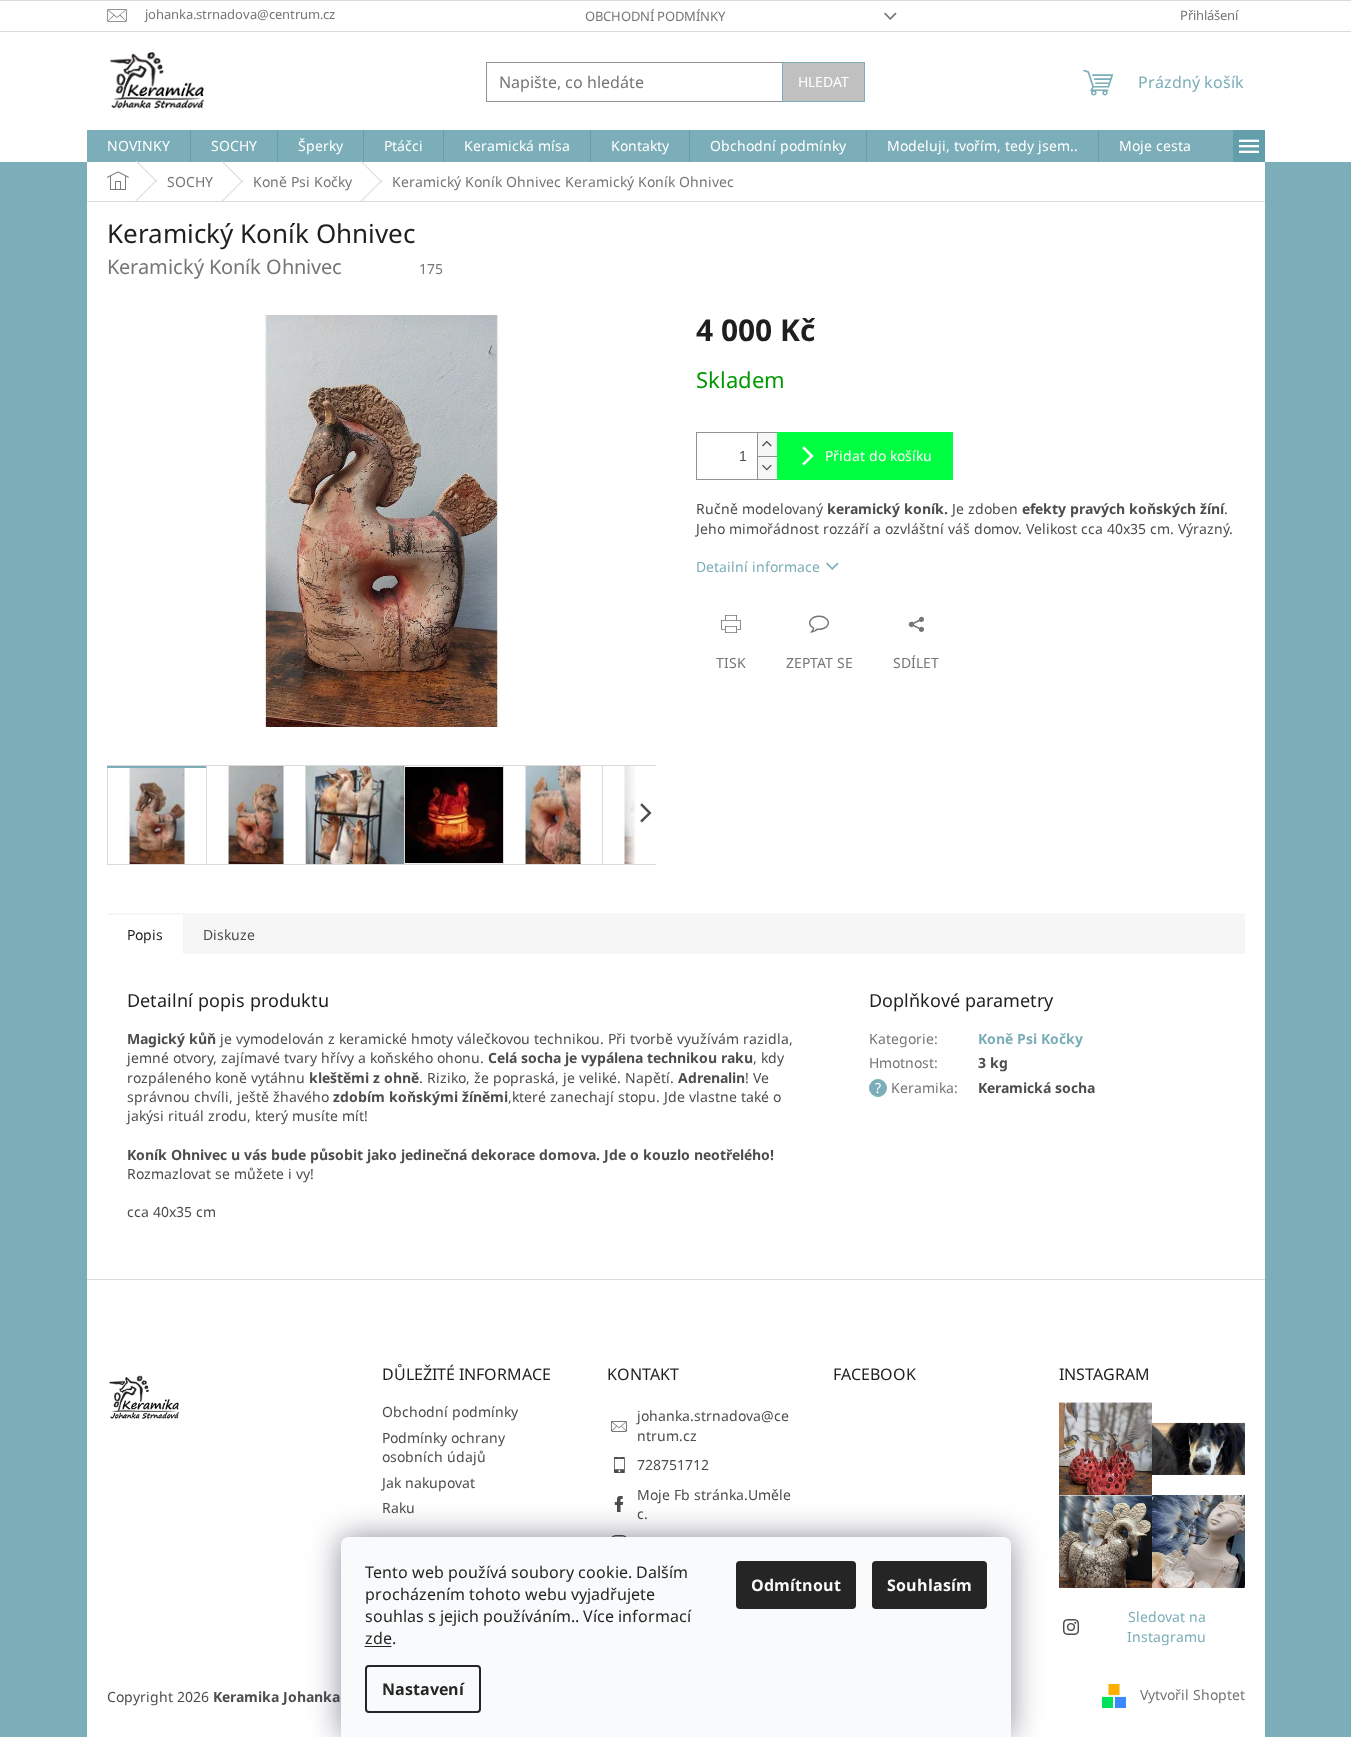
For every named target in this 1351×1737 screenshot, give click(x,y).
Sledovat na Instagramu (1166, 1626)
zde (378, 1638)
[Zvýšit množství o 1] (767, 444)
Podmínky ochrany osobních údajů (443, 1447)
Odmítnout (796, 1585)
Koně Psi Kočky (1030, 1038)
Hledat (823, 81)
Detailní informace (758, 566)
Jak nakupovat (428, 1482)
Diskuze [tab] (229, 934)
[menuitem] (138, 146)
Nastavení (423, 1689)
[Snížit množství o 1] (767, 467)
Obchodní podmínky (655, 16)
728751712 (673, 1464)
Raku (398, 1507)
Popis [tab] (145, 934)
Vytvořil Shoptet (1192, 1694)
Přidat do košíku (878, 455)
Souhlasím (929, 1585)
